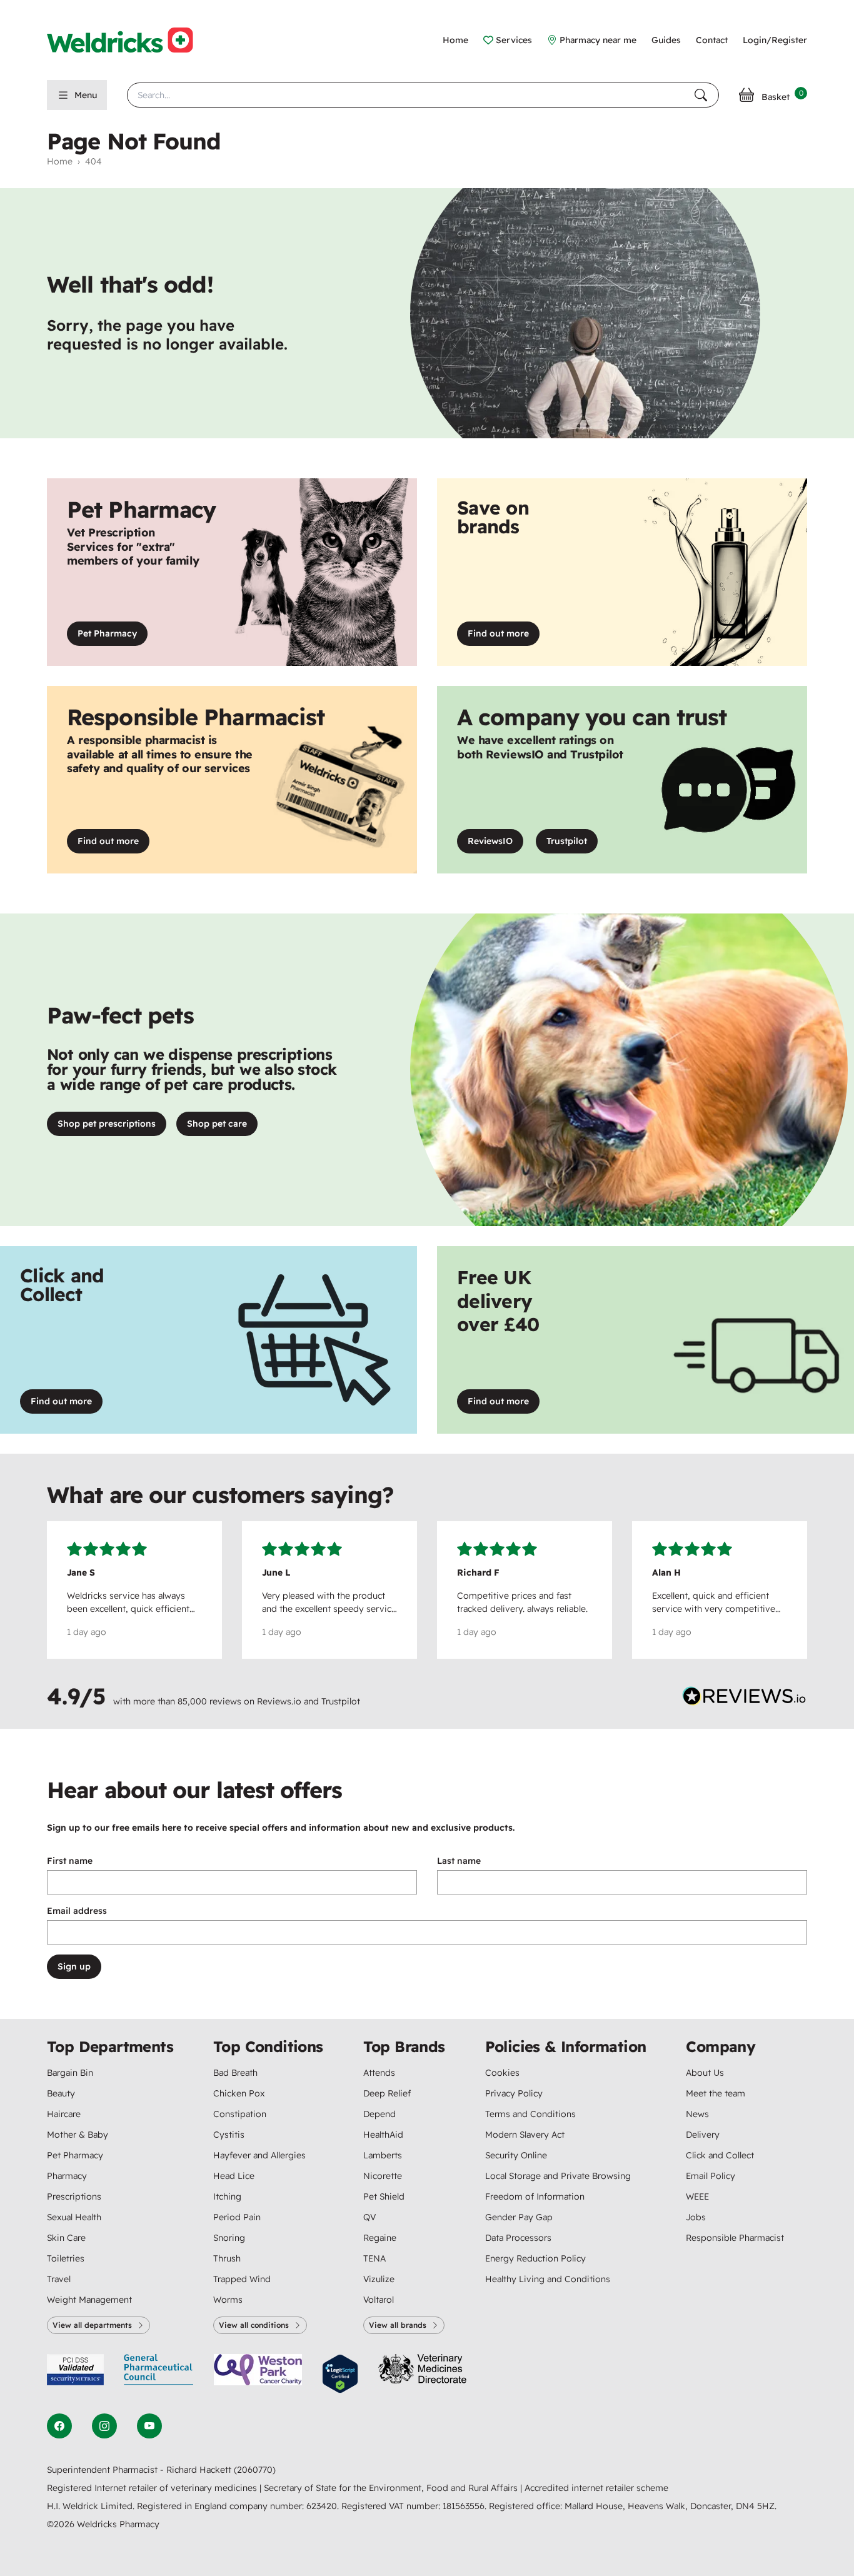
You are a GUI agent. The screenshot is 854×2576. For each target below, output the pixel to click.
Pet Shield (384, 2196)
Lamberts (383, 2155)
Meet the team (716, 2093)
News (697, 2114)
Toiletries (66, 2258)
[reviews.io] (745, 1699)
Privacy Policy (514, 2093)
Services (514, 40)
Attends (379, 2073)
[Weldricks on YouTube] (149, 2426)
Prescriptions (74, 2196)
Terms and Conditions (530, 2114)
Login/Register (775, 40)
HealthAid (383, 2135)
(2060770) (255, 2470)
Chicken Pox (239, 2093)
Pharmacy (67, 2176)
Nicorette (383, 2176)
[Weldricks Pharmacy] (130, 40)
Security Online (516, 2155)
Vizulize (379, 2279)
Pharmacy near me (598, 40)
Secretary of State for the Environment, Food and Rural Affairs (392, 2488)
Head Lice (234, 2176)
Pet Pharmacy (107, 633)
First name (70, 1861)
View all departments (92, 2325)
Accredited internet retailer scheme (596, 2488)
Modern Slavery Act (525, 2135)
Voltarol (379, 2300)
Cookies (502, 2073)
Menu (86, 95)
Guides (666, 40)
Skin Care (66, 2238)
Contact (712, 40)
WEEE (697, 2196)
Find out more (504, 636)
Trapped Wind (242, 2279)
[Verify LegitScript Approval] (340, 2374)
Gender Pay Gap (519, 2217)
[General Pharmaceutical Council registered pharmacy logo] (159, 2374)
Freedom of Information (535, 2196)
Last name (459, 1861)
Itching (227, 2196)
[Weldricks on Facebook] (59, 2426)
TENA (374, 2258)
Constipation (240, 2114)
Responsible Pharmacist (735, 2238)
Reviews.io (279, 1701)
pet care (217, 1124)
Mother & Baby (78, 2135)
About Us (705, 2073)
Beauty (61, 2093)
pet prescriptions (107, 1124)
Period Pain (237, 2217)
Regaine (380, 2238)
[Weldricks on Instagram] (104, 2426)
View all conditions (254, 2325)
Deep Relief (387, 2093)
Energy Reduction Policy (535, 2258)
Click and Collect (720, 2155)
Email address (77, 1911)
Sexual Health (74, 2217)
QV (369, 2217)
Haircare (64, 2114)
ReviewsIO (495, 844)
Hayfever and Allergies (259, 2155)
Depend (379, 2114)
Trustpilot (572, 844)
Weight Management (89, 2300)
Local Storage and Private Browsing (558, 2176)
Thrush (227, 2258)
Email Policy (711, 2176)
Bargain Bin (70, 2073)
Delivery (703, 2135)
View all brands (398, 2325)
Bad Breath (235, 2073)
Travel (59, 2279)
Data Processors (518, 2238)
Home (455, 40)
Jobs (696, 2217)
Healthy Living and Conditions (548, 2279)
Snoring (229, 2238)
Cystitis (229, 2135)
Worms (228, 2300)
